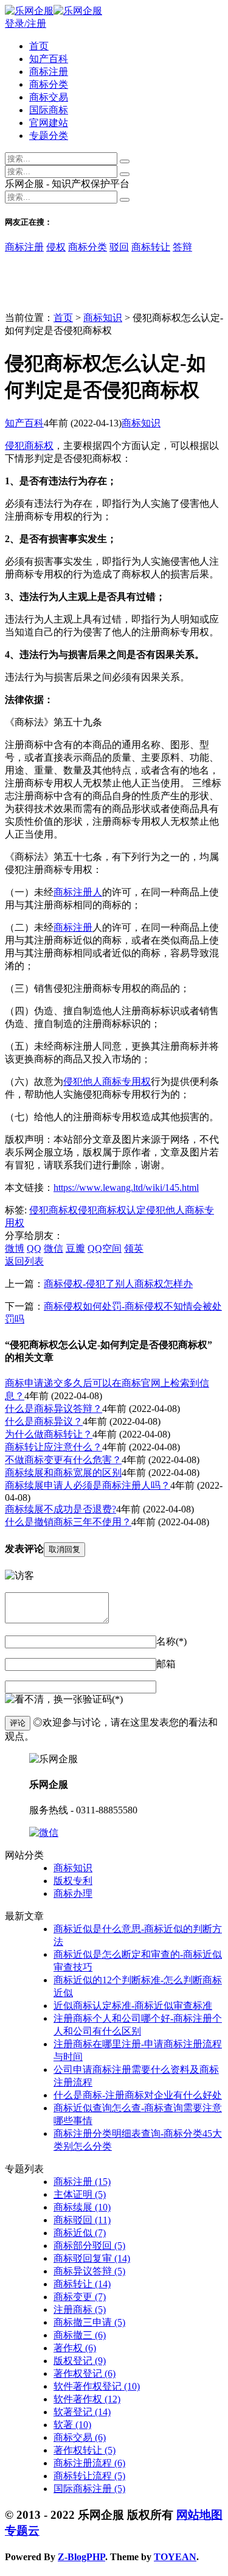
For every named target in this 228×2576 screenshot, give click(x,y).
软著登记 (82, 2412)
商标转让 (151, 247)
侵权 (56, 247)
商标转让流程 (89, 2476)
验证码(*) (103, 1699)
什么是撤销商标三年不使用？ (68, 1522)
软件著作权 (87, 2399)
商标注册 (49, 72)
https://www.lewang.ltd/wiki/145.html (126, 1187)
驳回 (119, 247)
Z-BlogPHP (81, 2557)
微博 (15, 1248)
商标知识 (103, 318)
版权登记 (80, 2361)
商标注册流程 (89, 2463)
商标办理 (73, 1893)
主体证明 (80, 2194)
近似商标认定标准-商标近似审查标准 (133, 2006)
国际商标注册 (89, 2489)
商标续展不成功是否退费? (60, 1509)
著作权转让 (85, 2450)
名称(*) (171, 1641)
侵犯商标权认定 (112, 1210)
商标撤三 (80, 2335)
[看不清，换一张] (44, 1700)
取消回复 (64, 1549)
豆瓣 (75, 1248)
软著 (72, 2425)
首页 (39, 46)
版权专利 (73, 1881)
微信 (54, 1248)
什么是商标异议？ (44, 1421)
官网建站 (49, 123)
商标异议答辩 (89, 2271)
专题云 (22, 2531)
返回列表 (24, 1261)
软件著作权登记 (97, 2386)
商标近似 (80, 2233)
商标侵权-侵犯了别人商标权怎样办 (118, 1284)
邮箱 (166, 1664)
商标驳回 (82, 2220)
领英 (134, 1248)
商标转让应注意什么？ (54, 1447)
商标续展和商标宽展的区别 (63, 1473)
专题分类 (49, 136)
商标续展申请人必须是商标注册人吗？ (88, 1485)
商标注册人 (78, 892)
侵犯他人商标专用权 (107, 1082)
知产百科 (49, 59)
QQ (34, 1248)
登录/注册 (26, 23)
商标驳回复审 (92, 2258)
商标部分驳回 (89, 2246)
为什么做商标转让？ (49, 1434)
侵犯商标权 (29, 446)
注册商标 (80, 2310)
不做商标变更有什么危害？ (63, 1460)
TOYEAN (175, 2557)
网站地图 (199, 2515)
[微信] (44, 1833)
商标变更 (80, 2297)
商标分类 (49, 84)
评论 (18, 1723)
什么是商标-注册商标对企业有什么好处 (138, 2095)
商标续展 (82, 2207)
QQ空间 (105, 1248)
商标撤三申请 (89, 2322)
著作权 (75, 2348)
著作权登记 (85, 2373)
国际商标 (49, 110)
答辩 (182, 247)
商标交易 (49, 97)
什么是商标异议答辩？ (54, 1409)
